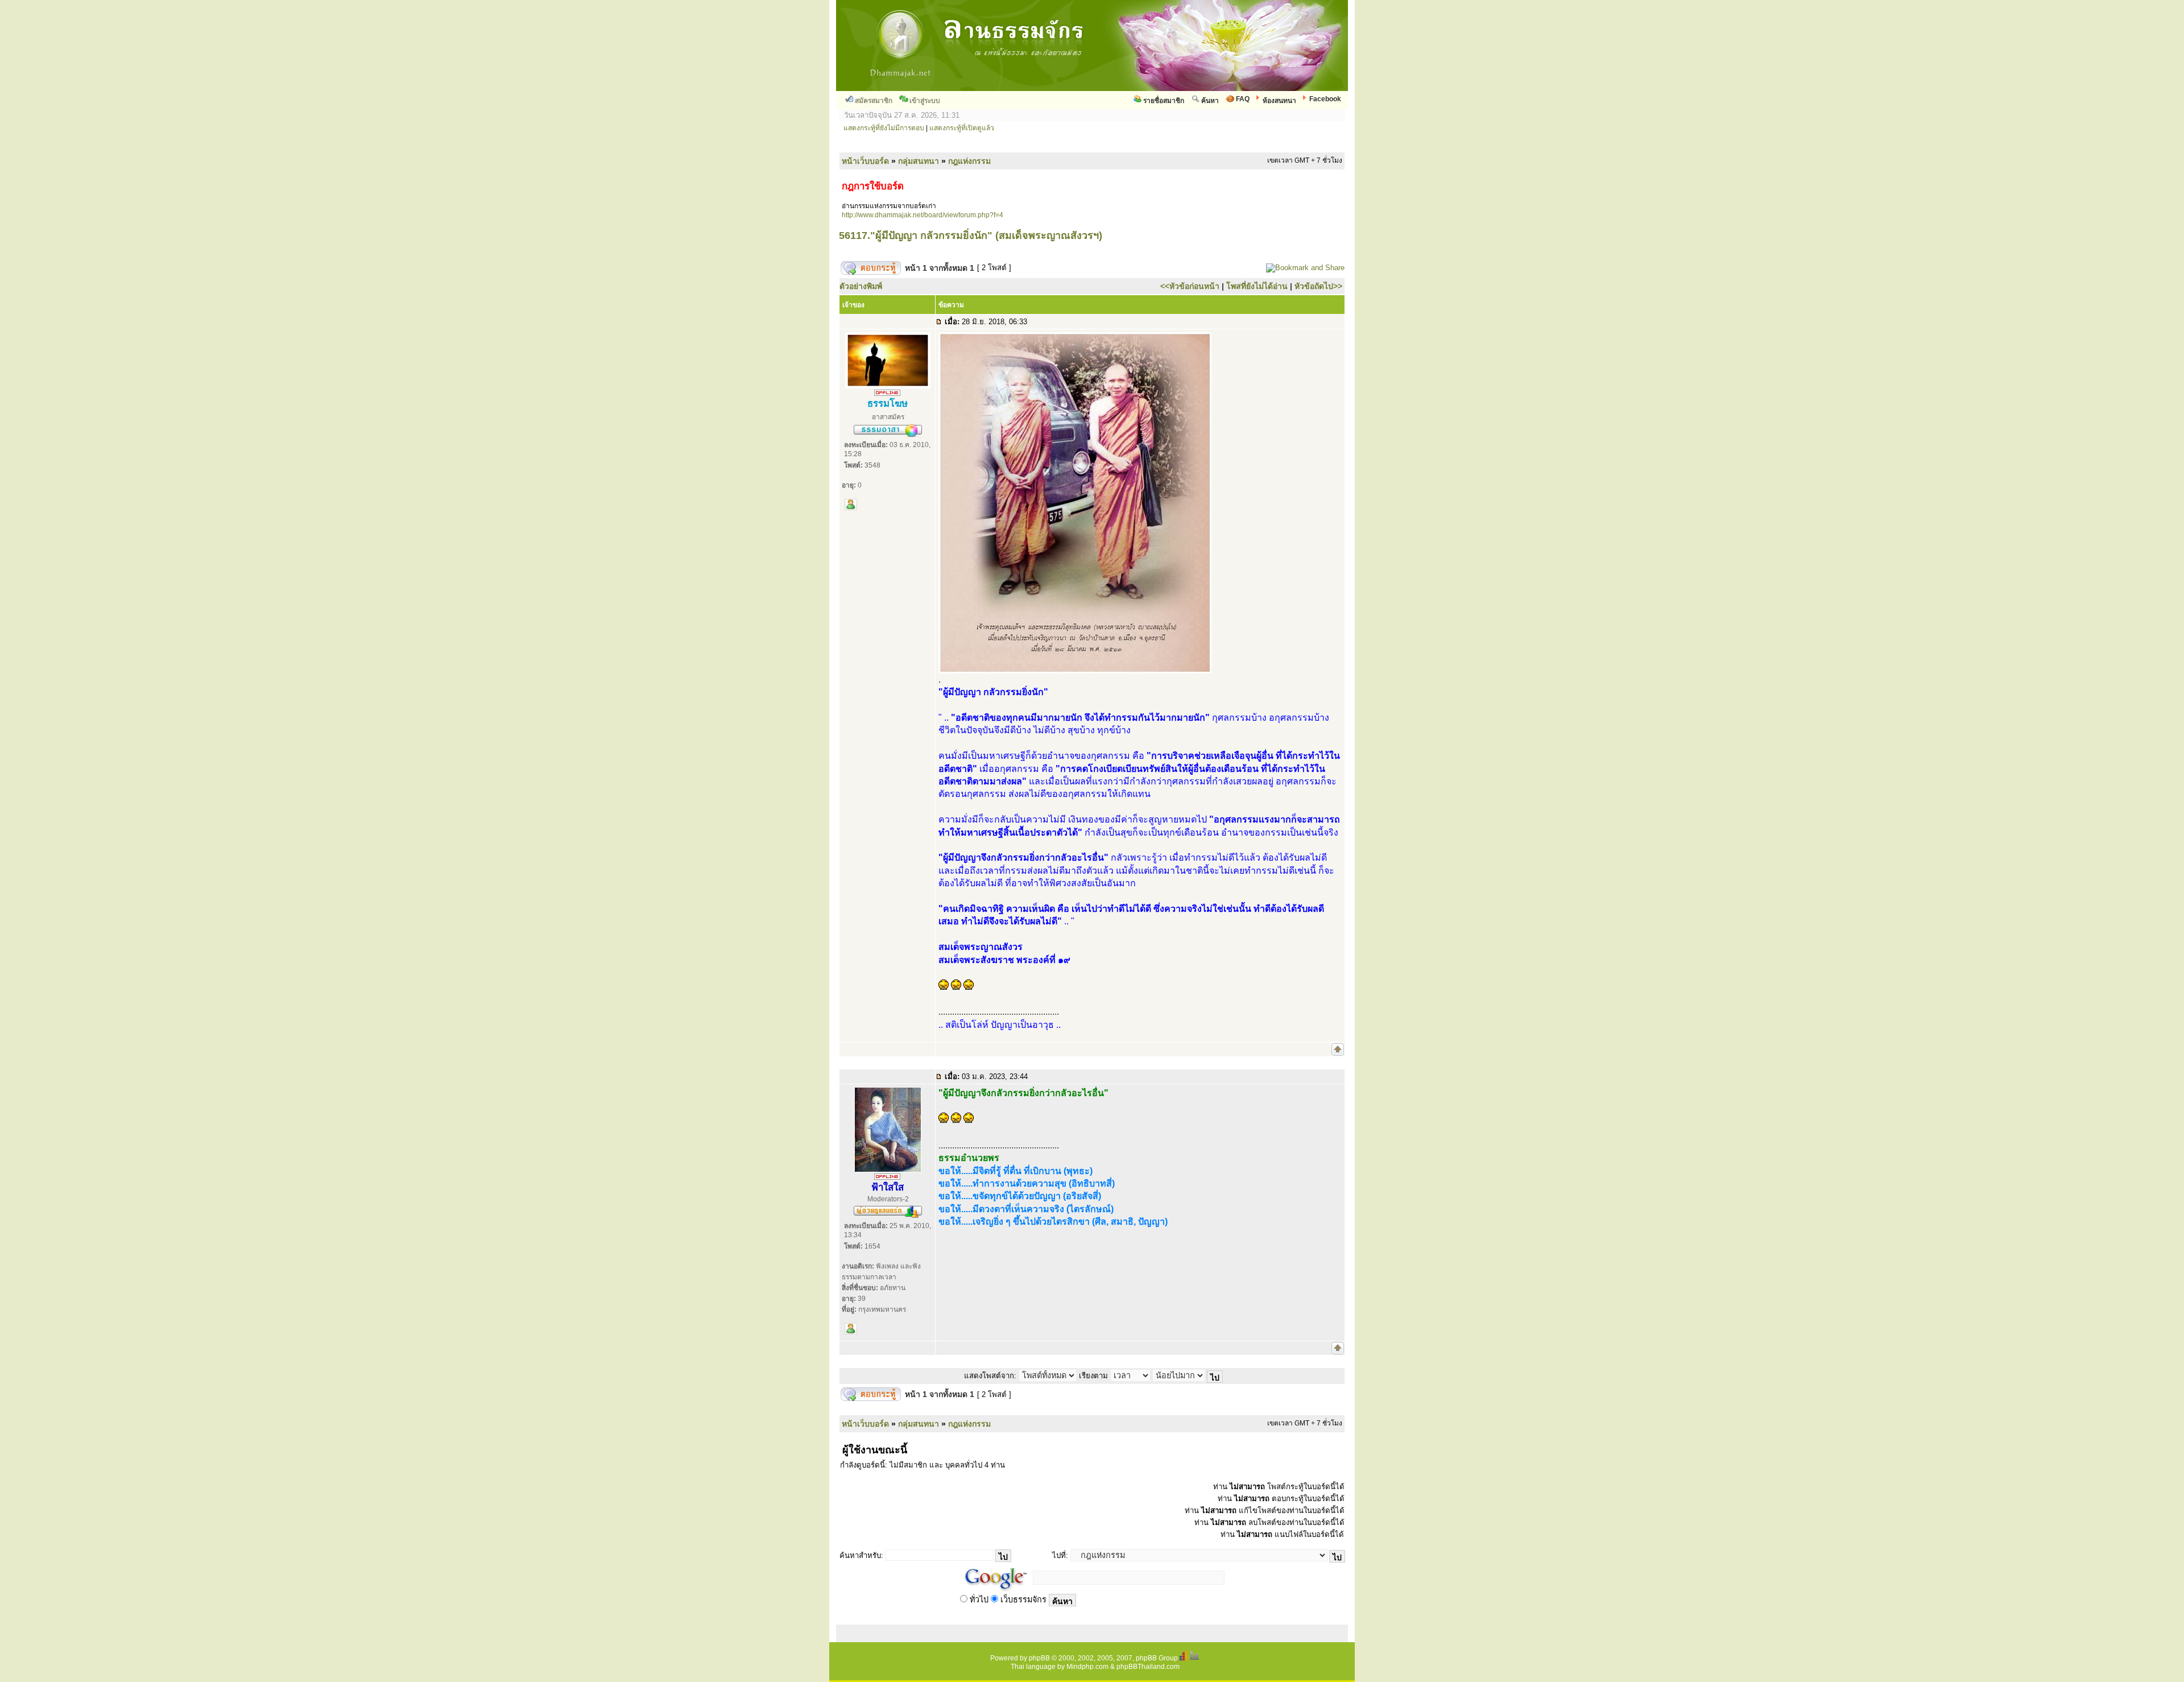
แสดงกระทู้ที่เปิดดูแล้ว (962, 128)
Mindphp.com (1087, 1667)
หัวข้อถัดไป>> (1318, 286)
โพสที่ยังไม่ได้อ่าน (1257, 286)
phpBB (1039, 1658)
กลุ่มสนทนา (919, 161)
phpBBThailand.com (1148, 1667)
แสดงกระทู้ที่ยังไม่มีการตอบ (884, 128)
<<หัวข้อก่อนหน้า (1190, 286)
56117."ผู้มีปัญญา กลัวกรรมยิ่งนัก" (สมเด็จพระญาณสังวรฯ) (971, 235)
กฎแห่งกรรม (969, 161)
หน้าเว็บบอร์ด (865, 161)
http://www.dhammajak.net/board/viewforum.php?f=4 (923, 215)
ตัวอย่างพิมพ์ (861, 286)
